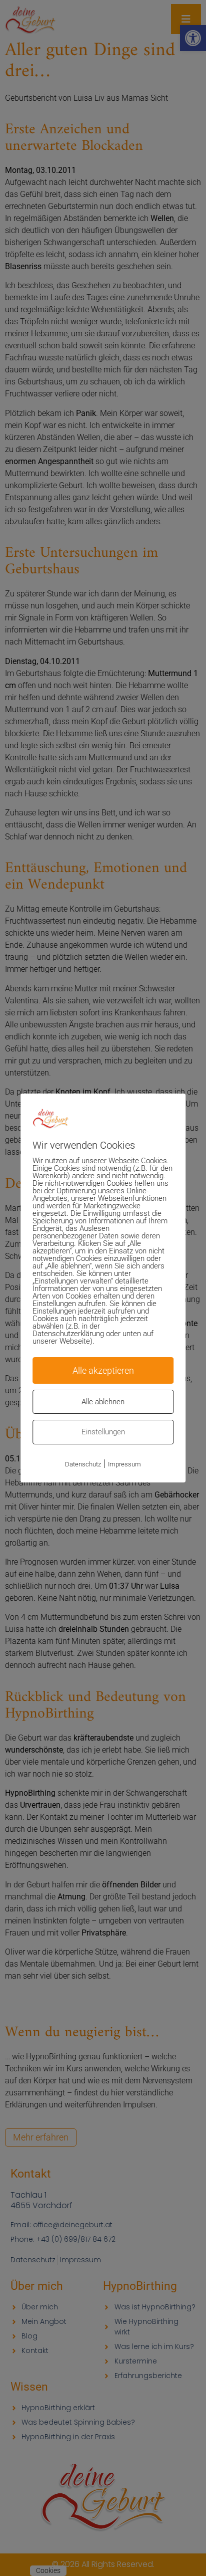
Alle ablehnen (103, 1402)
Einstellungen (103, 1432)
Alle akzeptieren (103, 1370)
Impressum (124, 1464)
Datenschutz (83, 1464)
